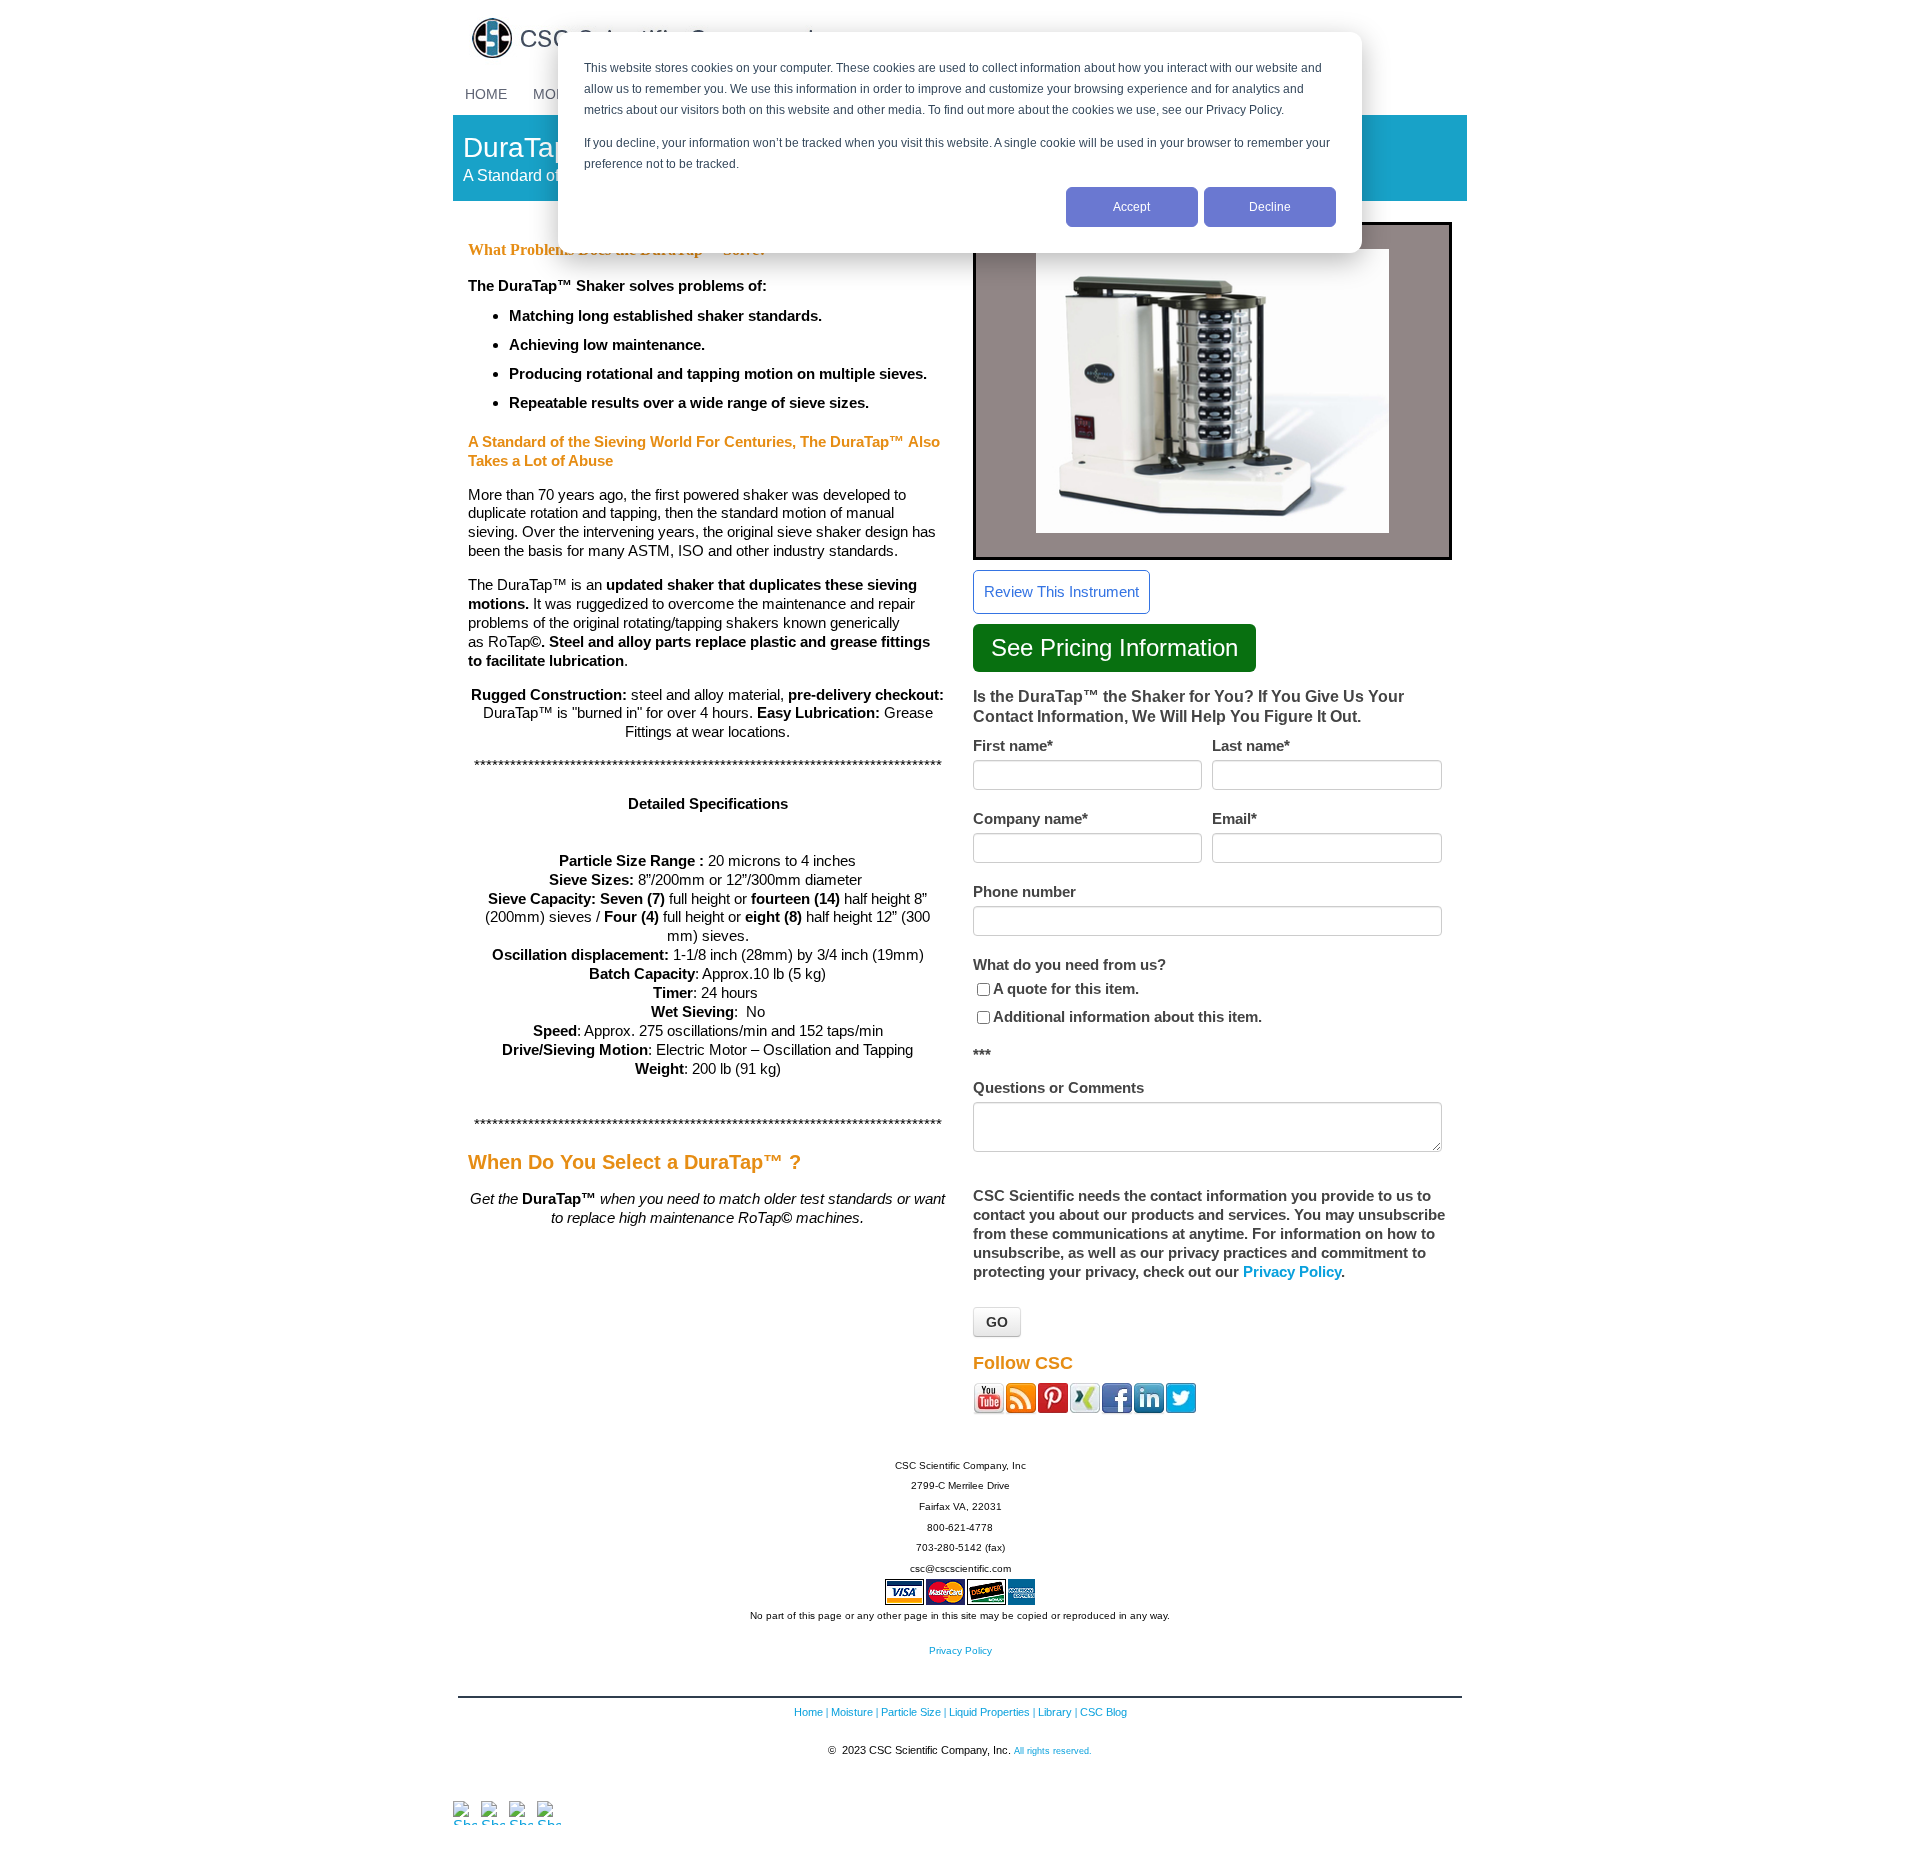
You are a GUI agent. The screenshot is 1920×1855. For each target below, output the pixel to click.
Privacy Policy (1292, 1271)
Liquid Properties (989, 1712)
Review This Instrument (1061, 591)
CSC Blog (1103, 1712)
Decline (1270, 207)
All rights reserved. (1053, 1750)
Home (808, 1712)
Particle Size (911, 1712)
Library (1055, 1712)
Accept (1131, 207)
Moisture (852, 1712)
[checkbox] (1207, 1003)
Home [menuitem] (486, 94)
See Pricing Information (1114, 647)
